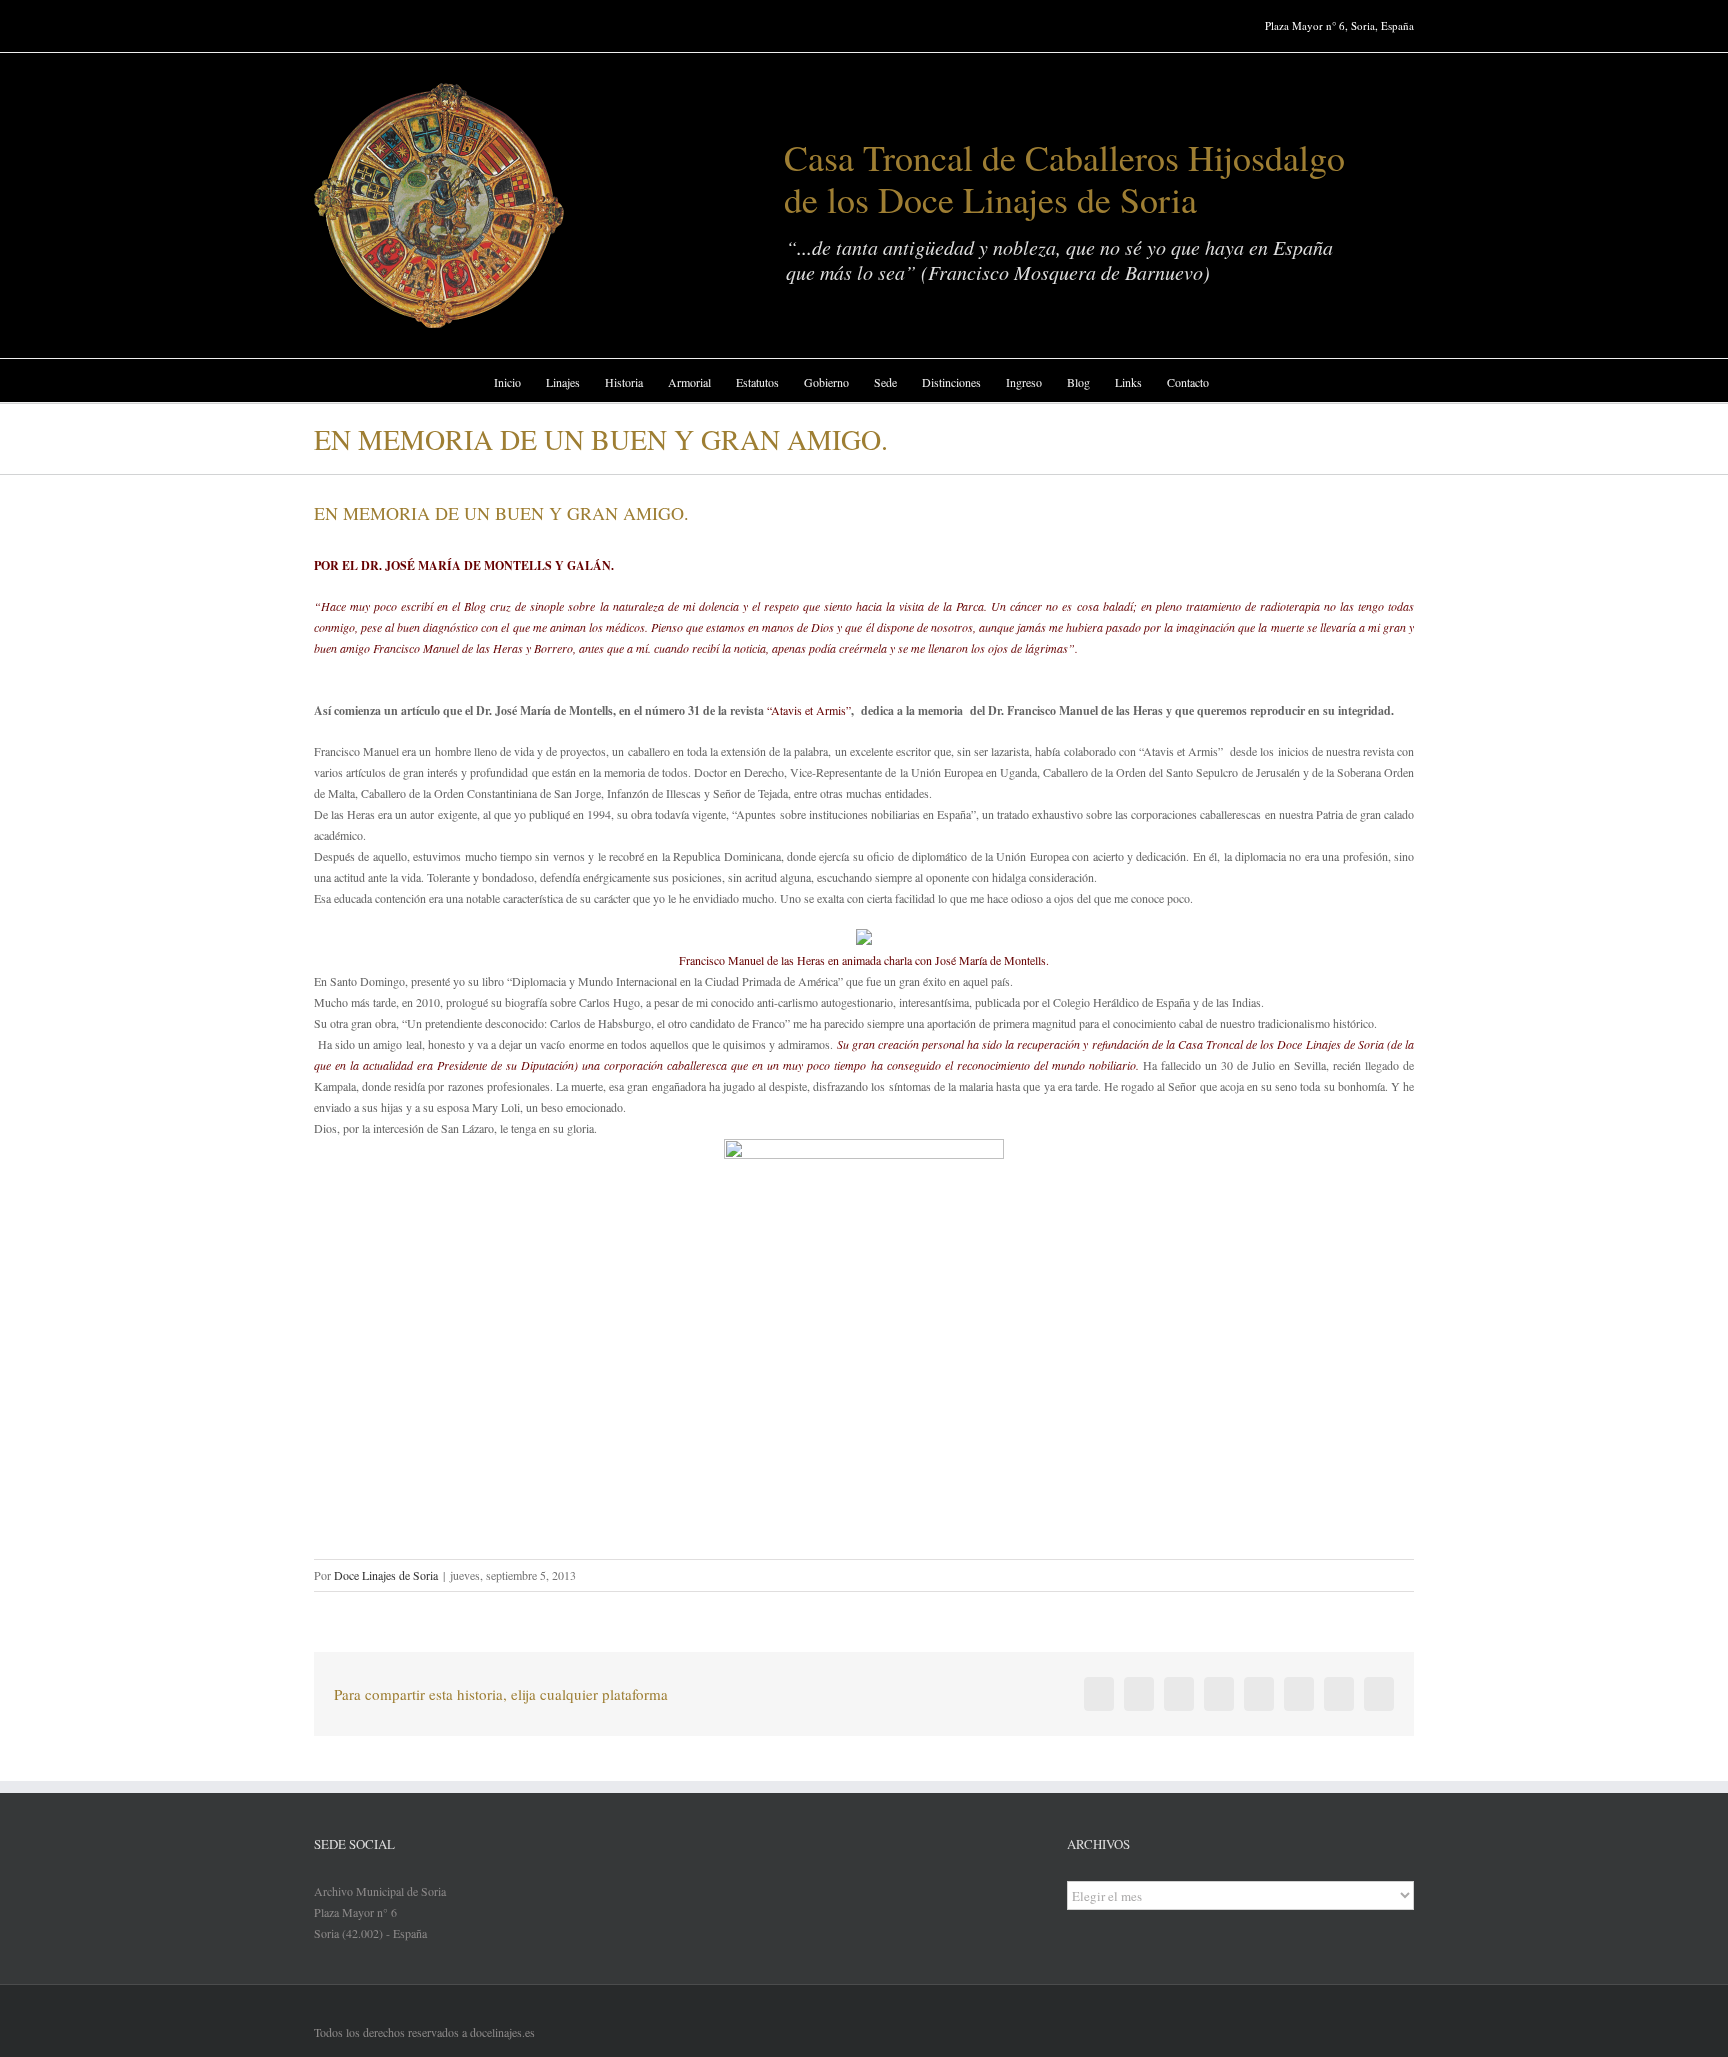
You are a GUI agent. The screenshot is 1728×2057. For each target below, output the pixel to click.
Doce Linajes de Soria (386, 1575)
